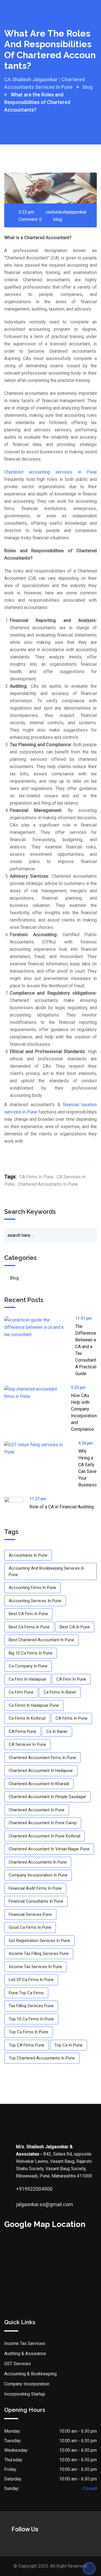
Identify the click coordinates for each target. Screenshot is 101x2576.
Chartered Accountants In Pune (48, 1184)
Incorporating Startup (25, 2394)
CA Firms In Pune (36, 1177)
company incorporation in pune (38, 1875)
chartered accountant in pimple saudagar (47, 1797)
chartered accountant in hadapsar (41, 1771)
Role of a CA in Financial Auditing (62, 1507)
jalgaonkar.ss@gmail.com (22, 2204)
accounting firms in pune (32, 1588)
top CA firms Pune (27, 2045)
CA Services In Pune (27, 1744)
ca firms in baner (60, 1692)
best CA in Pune (75, 1627)
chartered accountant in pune (37, 1810)
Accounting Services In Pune (35, 1601)
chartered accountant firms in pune (42, 1758)
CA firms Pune (22, 1731)
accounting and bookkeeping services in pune (46, 1571)
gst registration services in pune (39, 1941)
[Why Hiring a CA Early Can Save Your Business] (41, 1448)
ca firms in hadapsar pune (34, 1705)
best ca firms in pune (29, 1627)
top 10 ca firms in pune (31, 2019)
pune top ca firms (26, 1993)
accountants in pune (28, 1555)
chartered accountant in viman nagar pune (49, 1849)
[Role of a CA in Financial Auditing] (17, 1507)
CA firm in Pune (71, 1679)
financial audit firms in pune (35, 1888)
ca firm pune (21, 1692)
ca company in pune (28, 1666)
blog (58, 219)
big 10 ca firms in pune (31, 1653)
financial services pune (30, 1914)
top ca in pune (68, 2045)
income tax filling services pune (39, 1953)
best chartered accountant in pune (41, 1640)
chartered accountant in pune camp (43, 1823)
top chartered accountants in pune (42, 2058)
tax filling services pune (31, 2006)
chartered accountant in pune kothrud (44, 1836)
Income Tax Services (25, 2343)
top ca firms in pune (28, 2032)
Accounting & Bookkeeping (30, 2374)
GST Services (18, 2364)
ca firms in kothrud (27, 1718)
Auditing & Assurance (25, 2354)
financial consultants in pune (36, 1901)
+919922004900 (22, 2189)
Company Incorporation (27, 2384)
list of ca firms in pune (31, 1980)
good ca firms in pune (30, 1927)
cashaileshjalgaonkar (66, 212)
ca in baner (57, 1731)
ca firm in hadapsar (27, 1679)
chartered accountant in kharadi (39, 1784)
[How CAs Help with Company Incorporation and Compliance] (38, 1393)
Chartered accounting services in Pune (50, 472)
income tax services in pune (35, 1967)
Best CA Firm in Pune (28, 1614)
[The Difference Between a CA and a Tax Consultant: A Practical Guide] (40, 1327)
